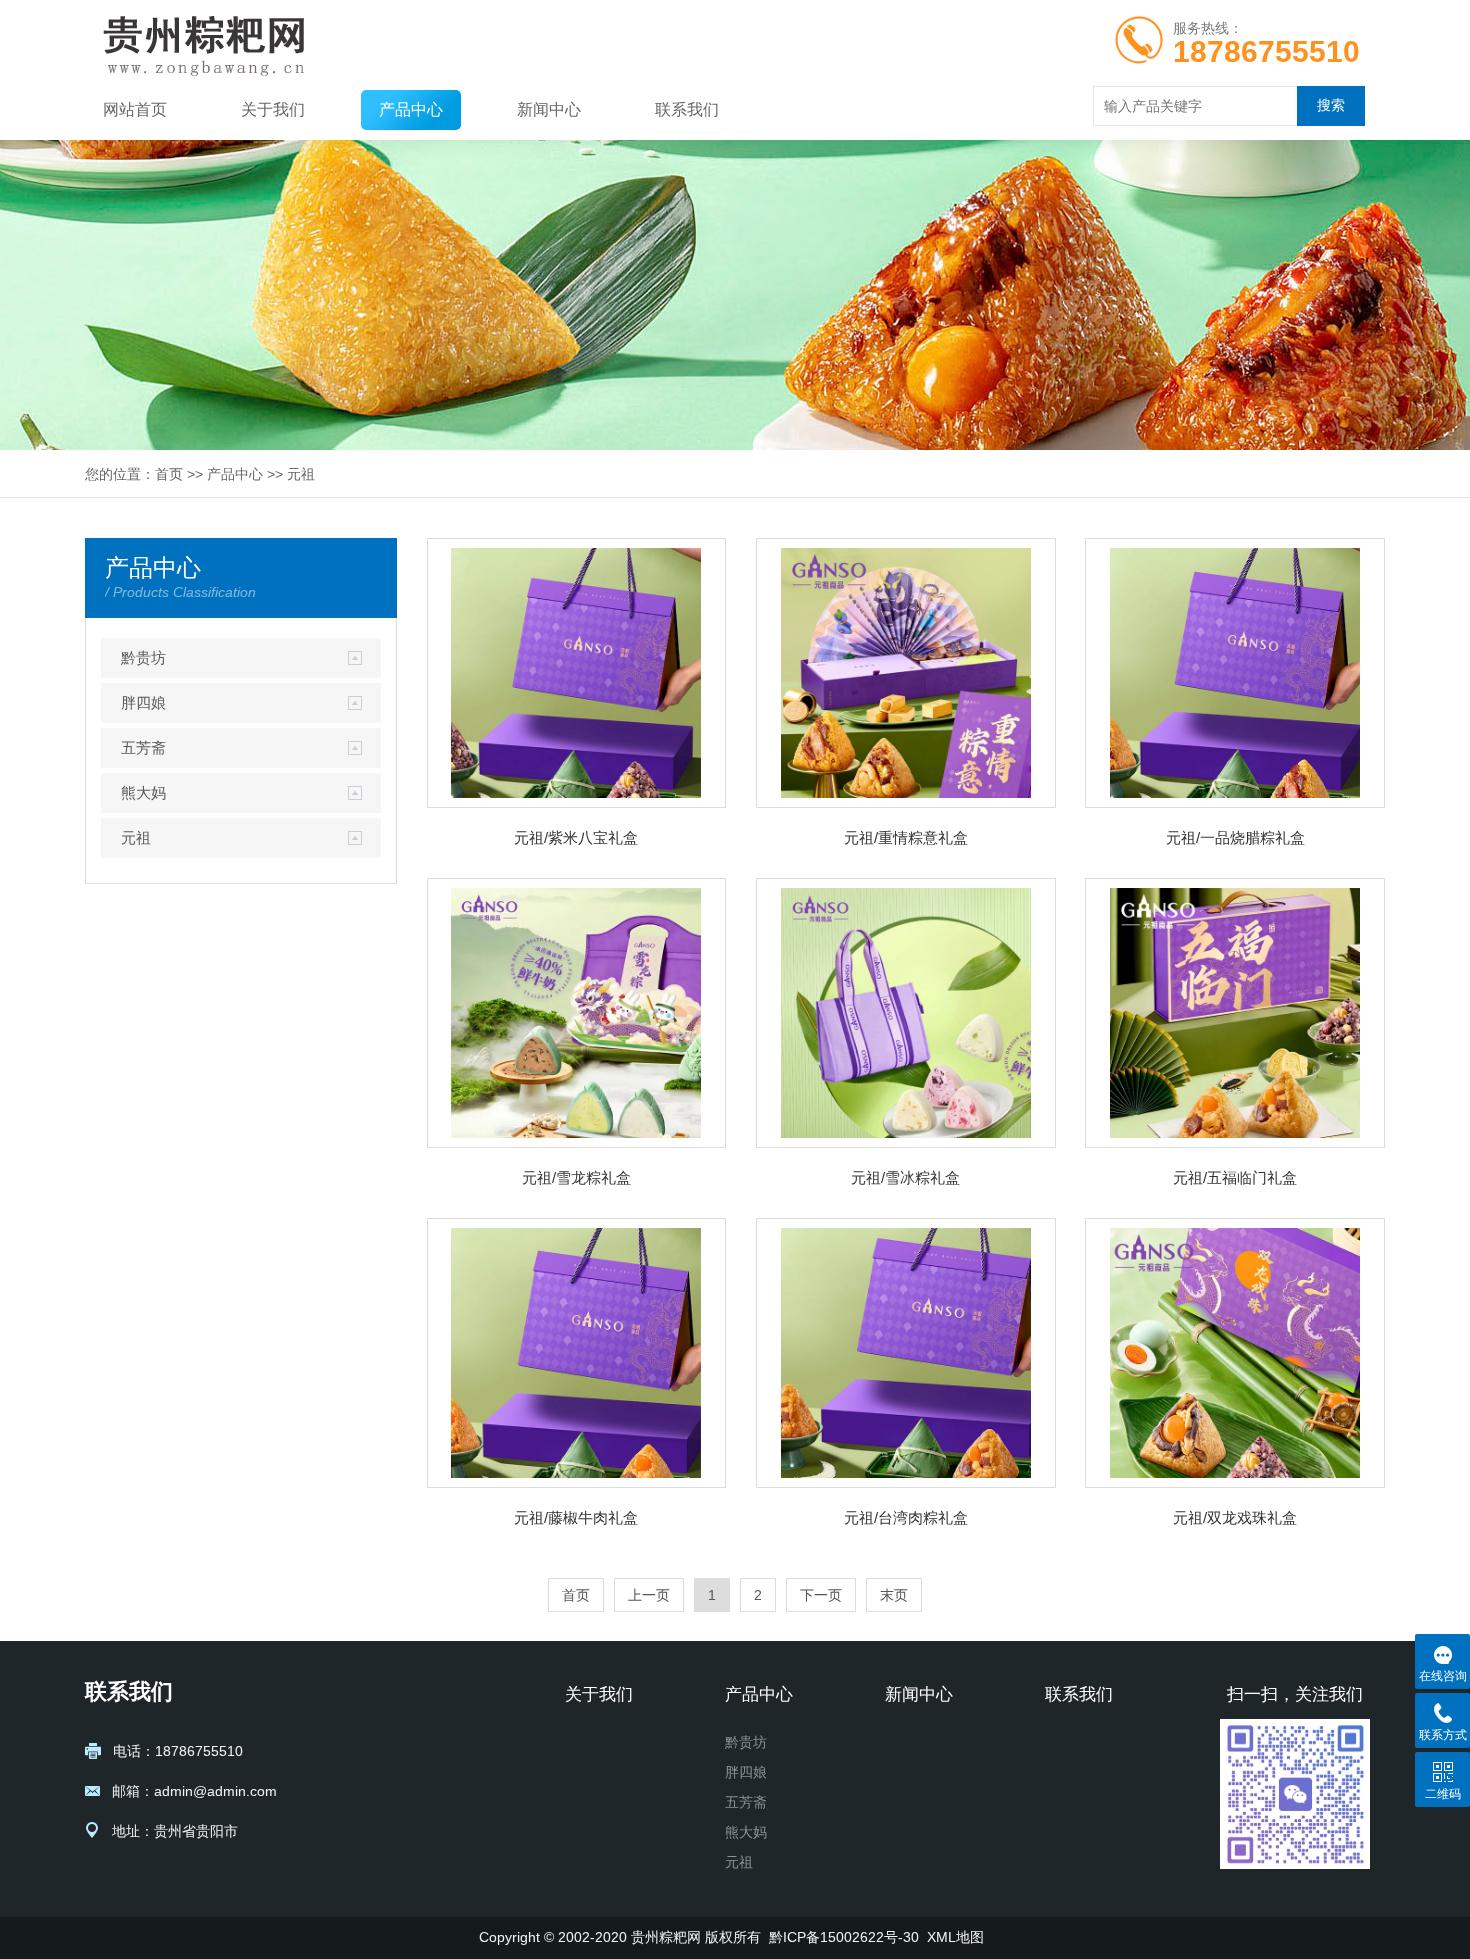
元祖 (301, 474)
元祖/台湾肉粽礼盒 (906, 1517)
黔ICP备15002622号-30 (844, 1937)
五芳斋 (143, 747)
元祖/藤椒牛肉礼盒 (576, 1517)
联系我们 (687, 109)
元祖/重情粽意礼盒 (906, 837)
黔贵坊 (143, 657)
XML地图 (955, 1937)
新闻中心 (549, 109)
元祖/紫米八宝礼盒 (576, 837)
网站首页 (135, 109)
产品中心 (411, 109)
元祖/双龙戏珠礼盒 (1235, 1517)
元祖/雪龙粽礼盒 (576, 1177)
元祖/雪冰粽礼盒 (905, 1177)
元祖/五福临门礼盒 (1235, 1177)
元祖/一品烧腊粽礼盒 (1235, 837)
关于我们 (273, 109)
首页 (169, 474)
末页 (894, 1595)
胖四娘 (143, 702)
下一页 (821, 1595)
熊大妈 (143, 792)
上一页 (649, 1595)
